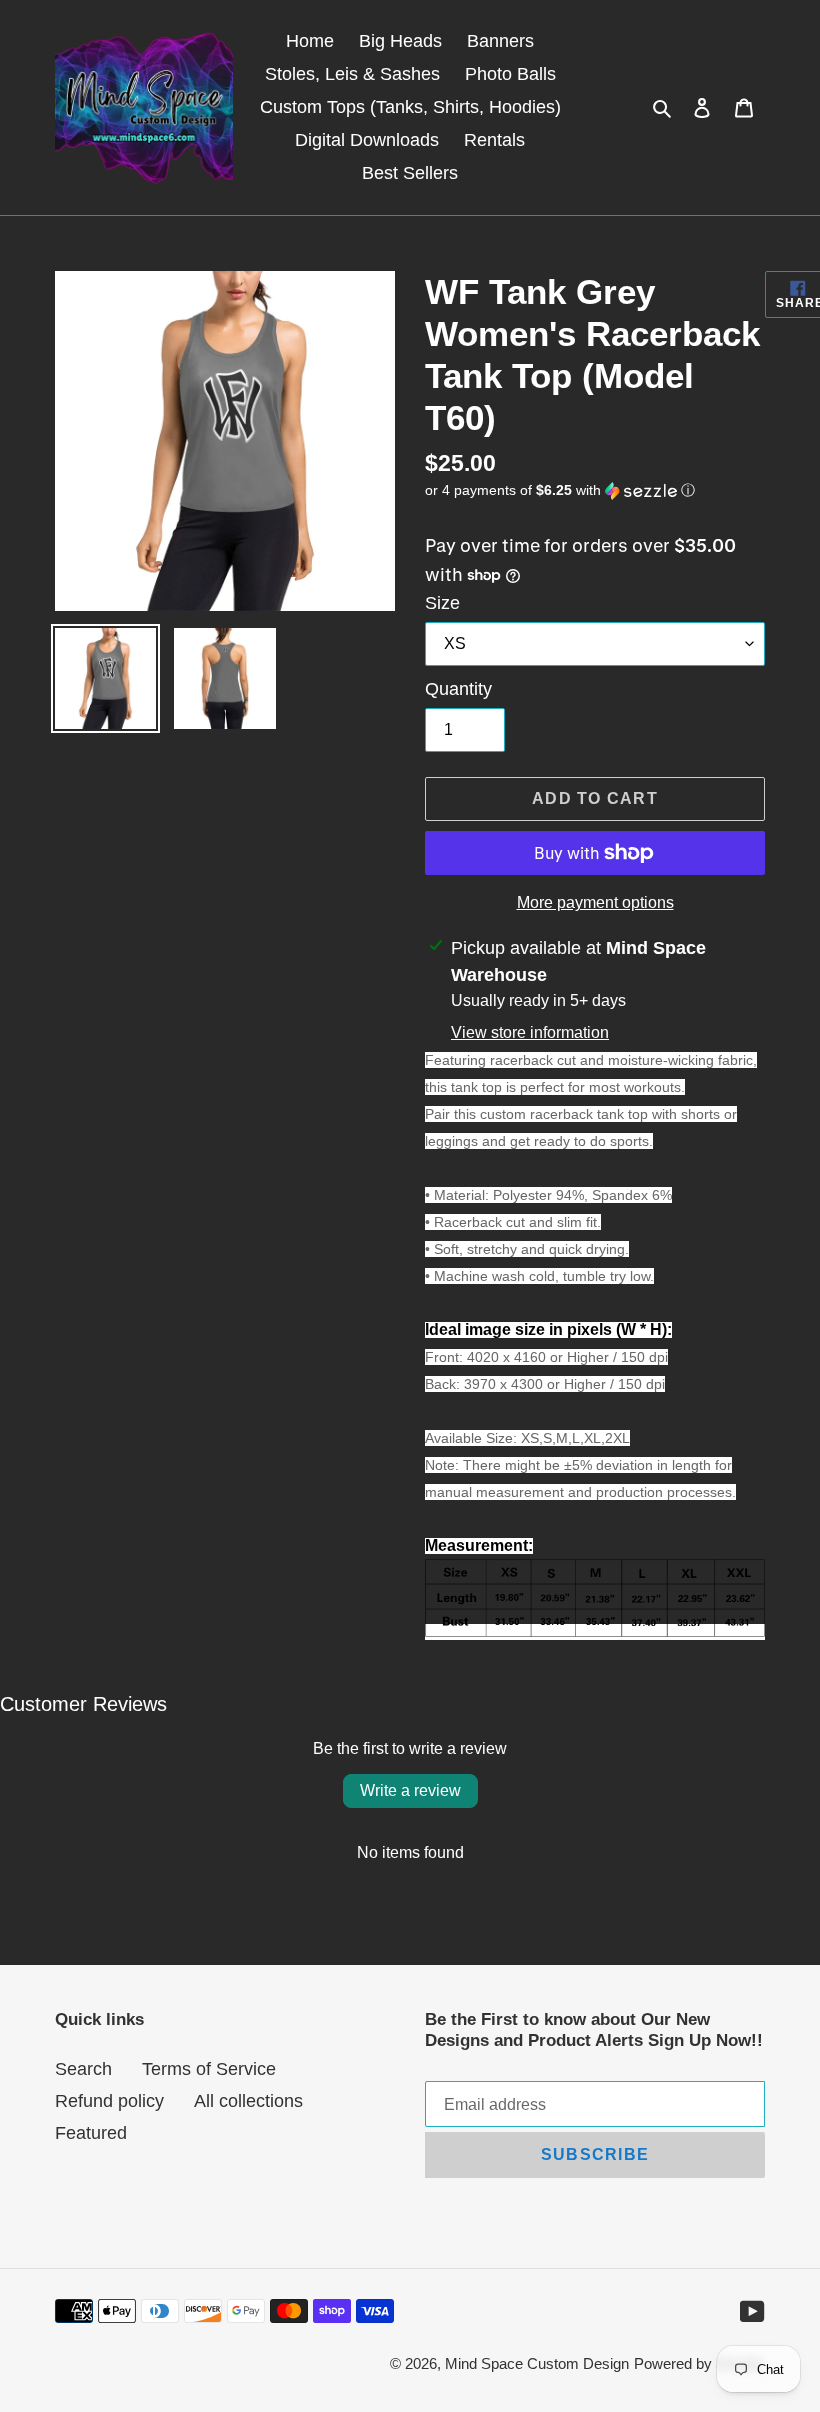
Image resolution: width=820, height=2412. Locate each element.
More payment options (595, 902)
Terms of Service (209, 2069)
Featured (91, 2133)
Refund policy (109, 2101)
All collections (248, 2101)
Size (442, 603)
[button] (560, 490)
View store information (530, 1032)
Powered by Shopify (699, 2363)
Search (83, 2069)
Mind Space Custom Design (537, 2363)
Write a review (410, 1790)
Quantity (458, 689)
